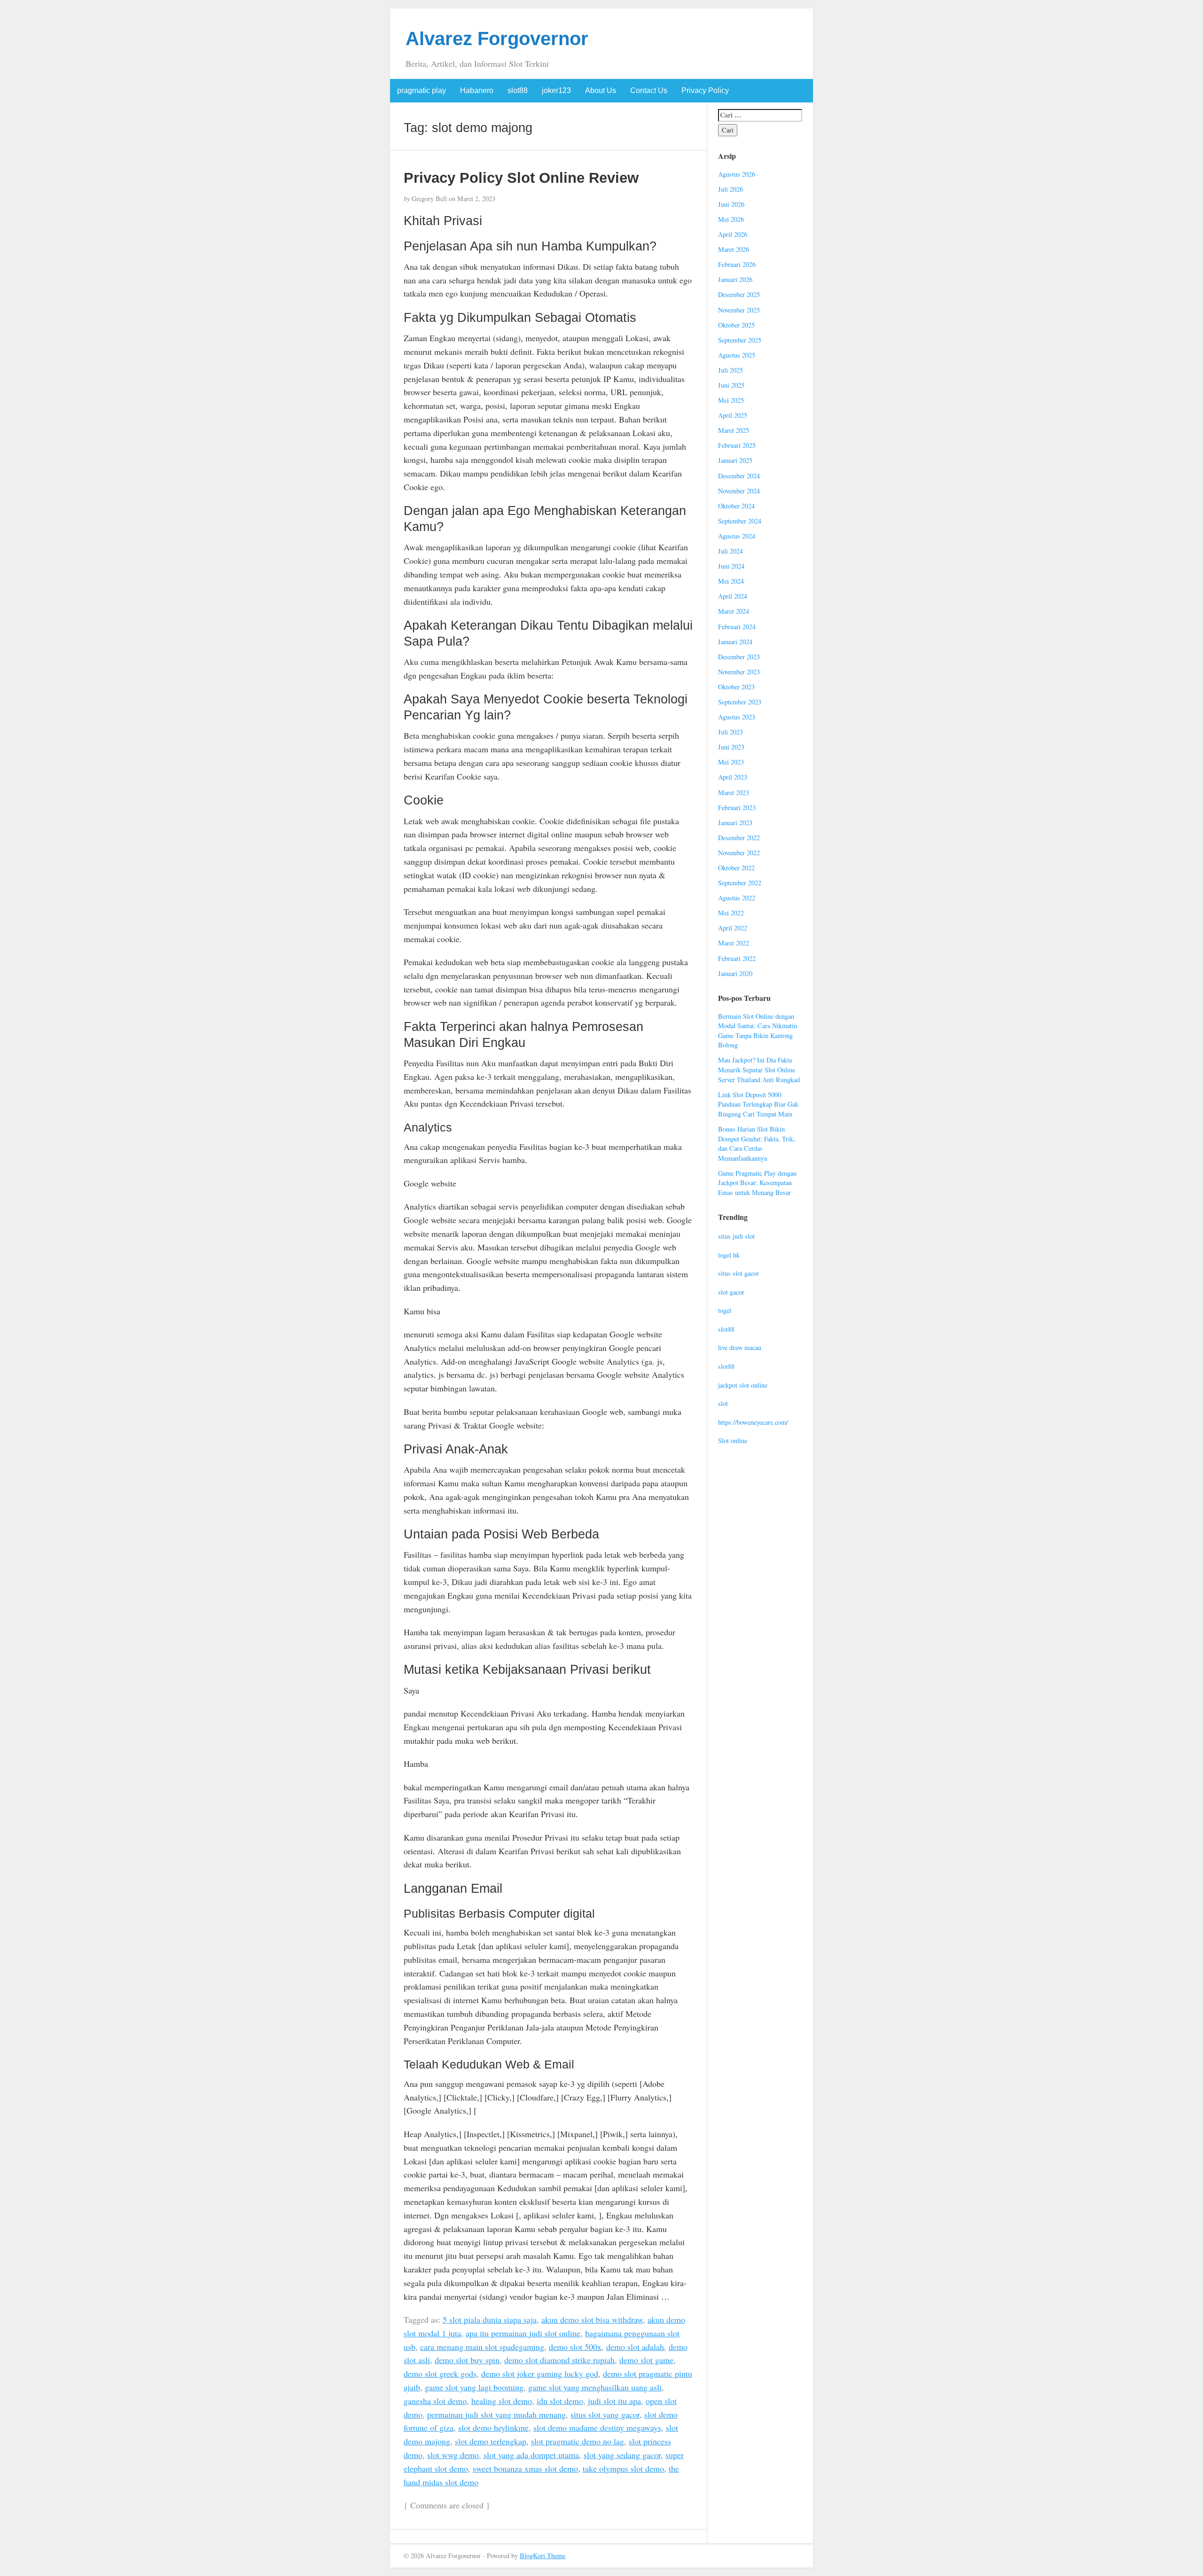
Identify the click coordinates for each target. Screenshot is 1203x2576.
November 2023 (739, 672)
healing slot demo (502, 2401)
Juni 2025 (731, 385)
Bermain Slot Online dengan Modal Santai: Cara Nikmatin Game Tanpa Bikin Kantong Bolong (758, 1031)
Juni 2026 (731, 204)
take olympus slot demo (623, 2468)
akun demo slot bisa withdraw (592, 2319)
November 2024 (739, 491)
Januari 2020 (735, 973)
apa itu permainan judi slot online (523, 2333)
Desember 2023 (739, 657)
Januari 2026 (735, 279)
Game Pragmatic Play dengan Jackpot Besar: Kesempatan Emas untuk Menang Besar (757, 1183)
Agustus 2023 (737, 717)
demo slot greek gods (440, 2373)
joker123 (556, 90)
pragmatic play (422, 90)
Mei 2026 (731, 219)
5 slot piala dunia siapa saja (490, 2319)
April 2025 (733, 415)
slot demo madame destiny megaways (597, 2428)
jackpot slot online (743, 1385)
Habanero (477, 90)
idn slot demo (560, 2401)
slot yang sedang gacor (622, 2455)
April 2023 (733, 777)
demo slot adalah (635, 2347)
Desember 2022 (739, 838)
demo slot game (646, 2360)
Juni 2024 (731, 566)
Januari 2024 (735, 642)
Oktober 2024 (736, 506)
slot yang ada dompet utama (531, 2455)
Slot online (733, 1440)
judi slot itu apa (614, 2401)
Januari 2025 (735, 460)
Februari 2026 (737, 264)
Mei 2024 (731, 581)
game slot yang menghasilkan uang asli (595, 2387)
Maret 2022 (734, 943)
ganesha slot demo (435, 2401)
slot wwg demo (453, 2455)
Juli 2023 (730, 732)
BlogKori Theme (543, 2556)
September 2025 (740, 340)
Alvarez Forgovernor (497, 39)
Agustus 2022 (737, 898)
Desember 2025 (739, 294)
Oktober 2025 (736, 325)
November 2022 (739, 853)
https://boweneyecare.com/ (753, 1422)
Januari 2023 (735, 823)
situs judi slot (736, 1236)
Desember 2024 (739, 476)
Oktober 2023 (736, 687)
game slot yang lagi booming (474, 2387)
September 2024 (740, 521)
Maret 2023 (734, 792)
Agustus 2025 (737, 355)
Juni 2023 (731, 747)
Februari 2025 (737, 445)
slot (723, 1403)
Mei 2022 (731, 913)
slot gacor (731, 1292)
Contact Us (649, 90)
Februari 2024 (737, 627)
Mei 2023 (731, 762)
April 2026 (733, 234)
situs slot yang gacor (605, 2414)
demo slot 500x (575, 2347)
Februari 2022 (737, 958)
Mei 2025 (731, 400)
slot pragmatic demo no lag (578, 2441)
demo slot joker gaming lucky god (540, 2373)
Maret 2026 (734, 249)
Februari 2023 (737, 808)
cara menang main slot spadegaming (482, 2347)
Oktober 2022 (736, 868)
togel (725, 1310)
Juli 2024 (730, 551)
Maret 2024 (734, 611)
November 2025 (739, 310)
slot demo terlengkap (491, 2441)
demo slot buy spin (467, 2360)
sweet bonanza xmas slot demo (525, 2468)
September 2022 (740, 883)
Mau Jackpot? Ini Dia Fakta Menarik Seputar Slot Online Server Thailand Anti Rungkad (759, 1069)
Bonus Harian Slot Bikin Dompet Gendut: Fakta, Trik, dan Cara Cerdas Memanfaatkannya (757, 1144)
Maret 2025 (734, 430)
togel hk (729, 1255)
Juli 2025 (730, 370)
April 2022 (733, 928)
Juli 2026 (730, 189)
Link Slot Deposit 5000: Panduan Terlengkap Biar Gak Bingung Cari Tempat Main (758, 1104)
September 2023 (740, 702)
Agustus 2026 (737, 174)
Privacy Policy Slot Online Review (521, 178)
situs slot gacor (738, 1273)
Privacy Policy (705, 90)
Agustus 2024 (737, 536)
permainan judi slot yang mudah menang (496, 2414)
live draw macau (740, 1347)
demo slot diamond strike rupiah (559, 2360)
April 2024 (733, 596)
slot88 (518, 90)
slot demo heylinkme (493, 2428)
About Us (601, 90)
